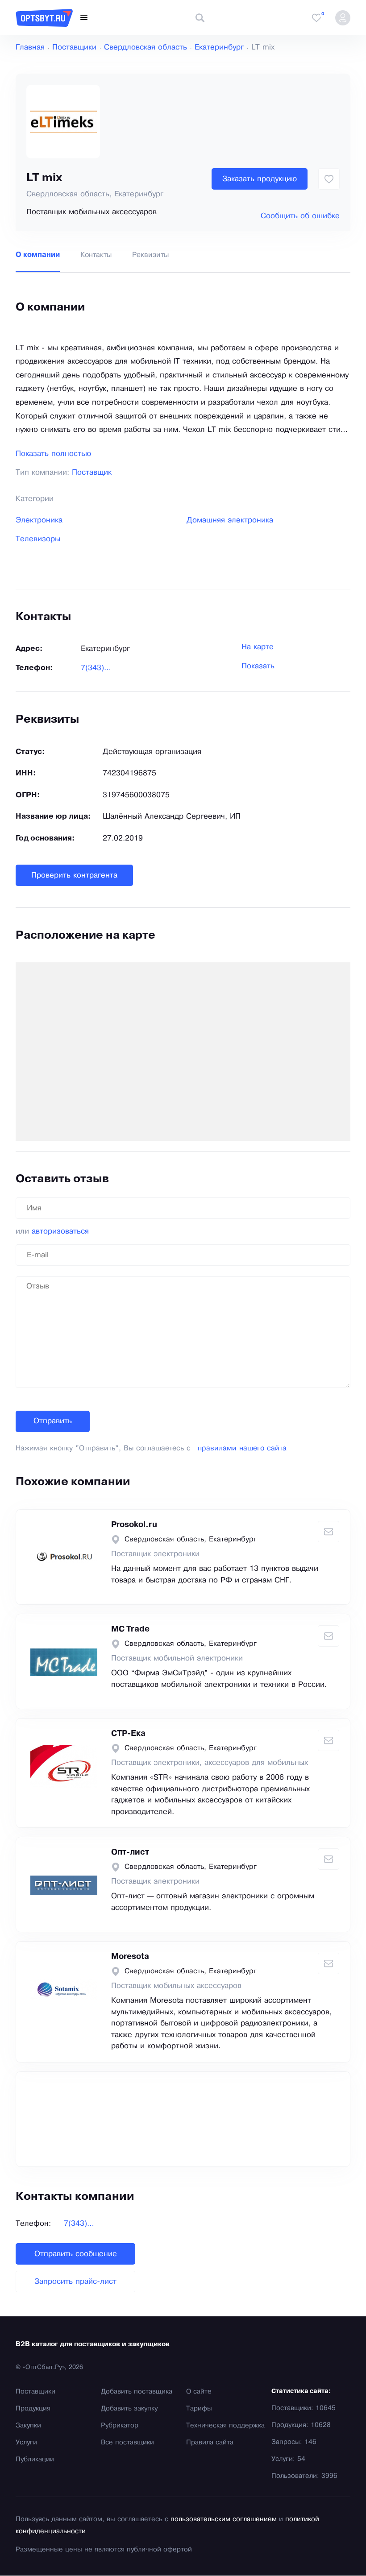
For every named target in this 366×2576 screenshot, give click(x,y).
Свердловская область (146, 48)
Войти (343, 18)
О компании (38, 255)
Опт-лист (130, 1852)
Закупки (28, 2426)
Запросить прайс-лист (75, 2282)
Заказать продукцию (260, 179)
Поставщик (92, 473)
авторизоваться (60, 1232)
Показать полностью (53, 454)
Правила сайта (210, 2443)
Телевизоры (38, 539)
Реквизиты (150, 255)
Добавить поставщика (137, 2392)
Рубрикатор (120, 2426)
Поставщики (74, 48)
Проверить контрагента (74, 876)
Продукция (33, 2409)
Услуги (26, 2443)
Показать (258, 666)
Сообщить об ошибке (300, 216)
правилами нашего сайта (242, 1448)
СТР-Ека (128, 1734)
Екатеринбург (219, 48)
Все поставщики (127, 2443)
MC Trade (130, 1629)
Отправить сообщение (76, 2254)
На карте (258, 647)
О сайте (199, 2392)
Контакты (96, 255)
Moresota (130, 1957)
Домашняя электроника (230, 520)
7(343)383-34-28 (97, 668)
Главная (30, 48)
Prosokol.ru (134, 1525)
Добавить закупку (129, 2409)
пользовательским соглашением (224, 2519)
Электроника (39, 520)
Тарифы (199, 2409)
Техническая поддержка (225, 2426)
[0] (316, 18)
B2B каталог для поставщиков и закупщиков (93, 2344)
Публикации (35, 2460)
